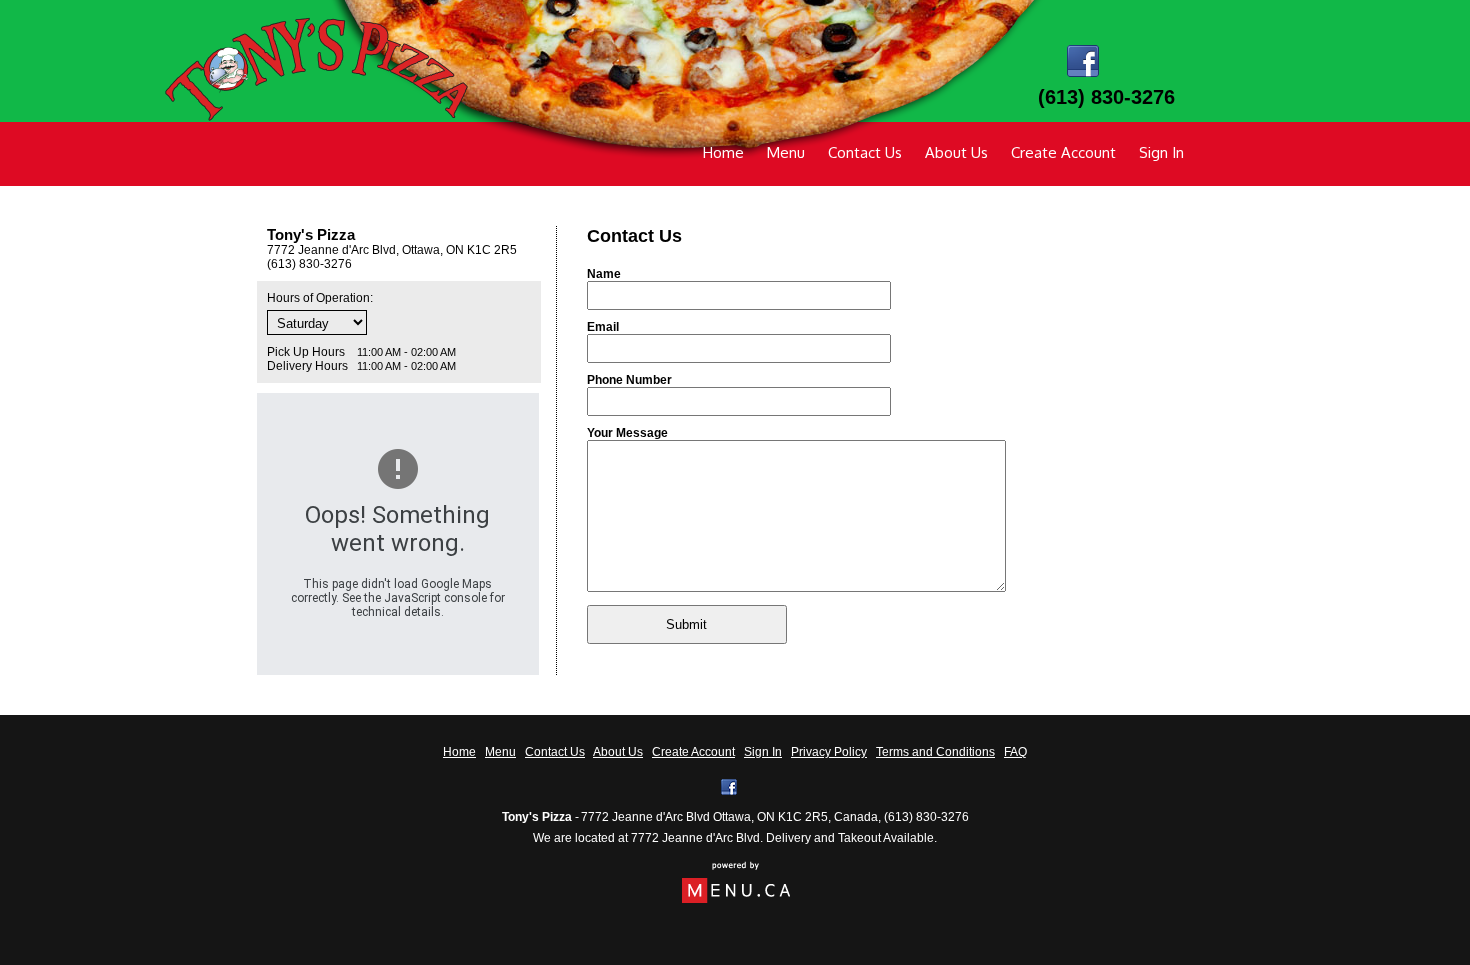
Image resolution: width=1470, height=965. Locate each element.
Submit (686, 624)
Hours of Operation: (320, 298)
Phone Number (629, 380)
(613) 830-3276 (926, 817)
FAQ (1015, 752)
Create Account (1063, 152)
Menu (786, 152)
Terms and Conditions (935, 752)
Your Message (627, 433)
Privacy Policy (829, 752)
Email (603, 327)
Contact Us (865, 152)
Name (604, 274)
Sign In (1161, 152)
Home (723, 152)
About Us (956, 152)
